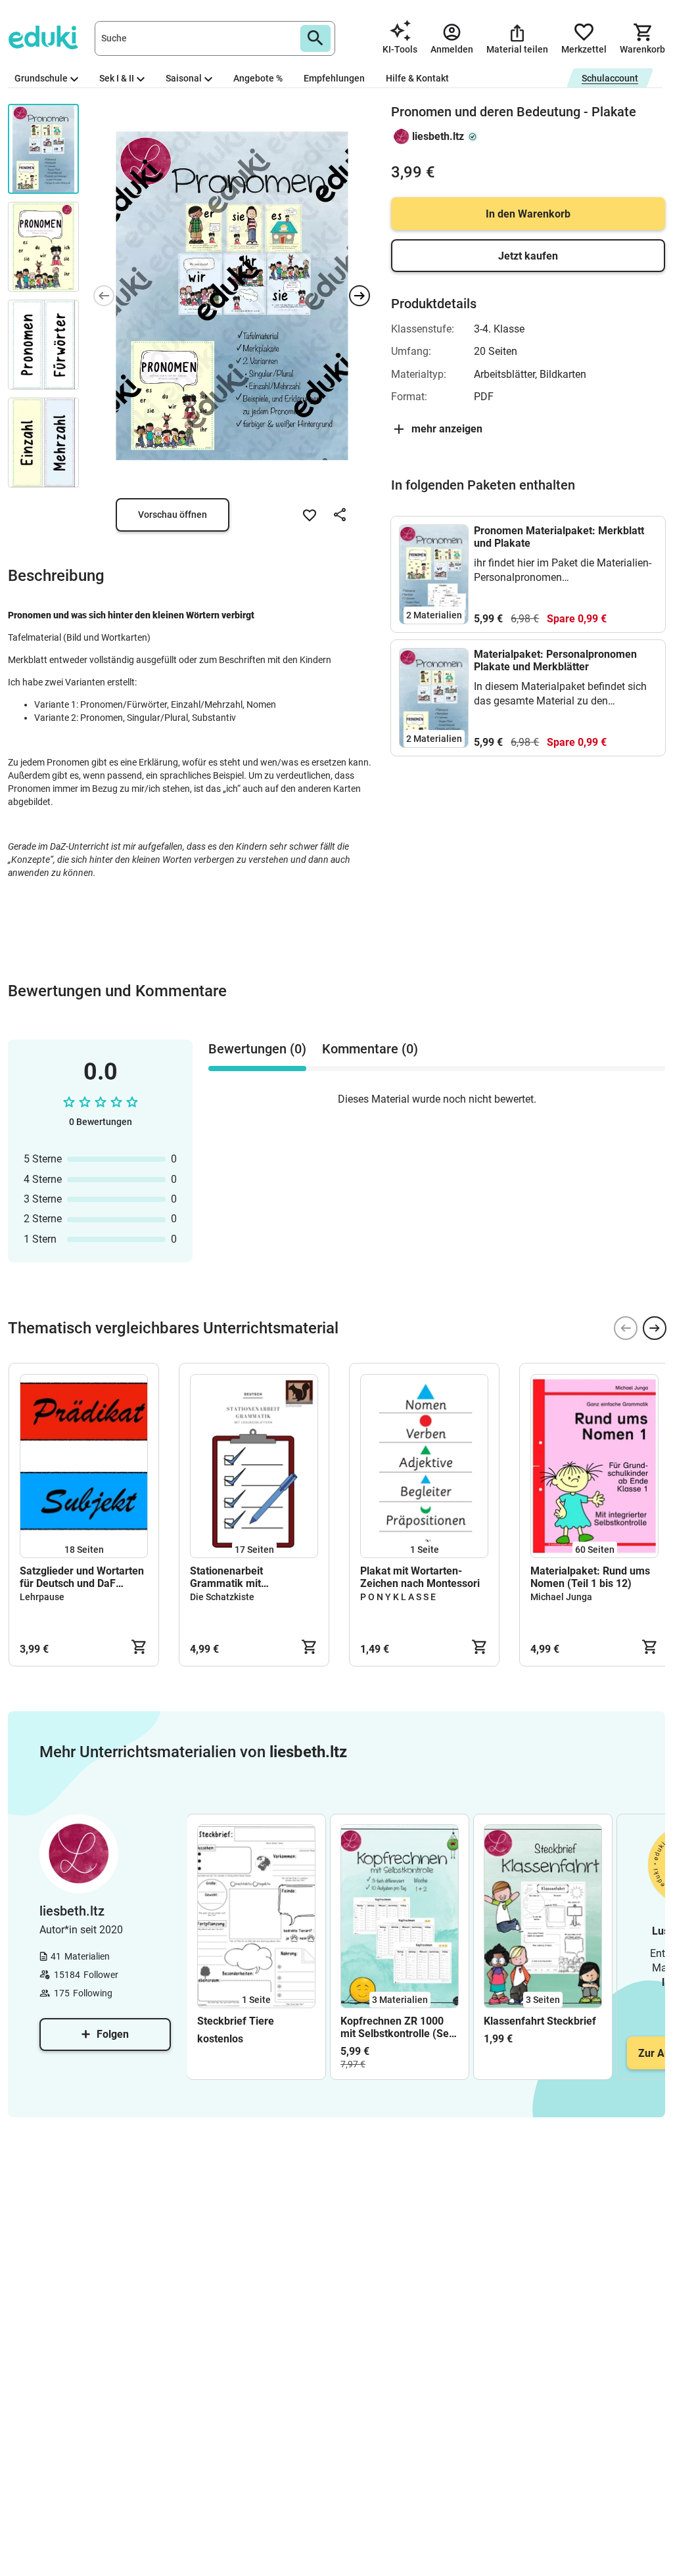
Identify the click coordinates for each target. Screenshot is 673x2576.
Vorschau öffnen (173, 515)
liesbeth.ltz (438, 136)
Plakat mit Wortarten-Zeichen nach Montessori (420, 1577)
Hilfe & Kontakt (417, 78)
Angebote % (258, 78)
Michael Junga (561, 1597)
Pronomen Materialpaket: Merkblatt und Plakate (559, 537)
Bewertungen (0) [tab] (257, 1049)
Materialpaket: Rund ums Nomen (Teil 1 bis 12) (590, 1577)
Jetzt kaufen (528, 256)
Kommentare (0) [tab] (370, 1049)
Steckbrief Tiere (236, 2021)
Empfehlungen (334, 78)
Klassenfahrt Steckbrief (540, 2021)
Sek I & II (117, 78)
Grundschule (41, 78)
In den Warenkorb (528, 214)
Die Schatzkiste (222, 1597)
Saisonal (184, 78)
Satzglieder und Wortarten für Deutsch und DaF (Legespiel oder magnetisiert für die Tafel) (82, 1577)
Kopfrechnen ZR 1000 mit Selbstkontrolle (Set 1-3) (396, 2027)
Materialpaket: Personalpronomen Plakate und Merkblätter (555, 660)
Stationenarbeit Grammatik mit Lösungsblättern (228, 1577)
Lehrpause (42, 1597)
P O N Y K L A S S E (398, 1597)
